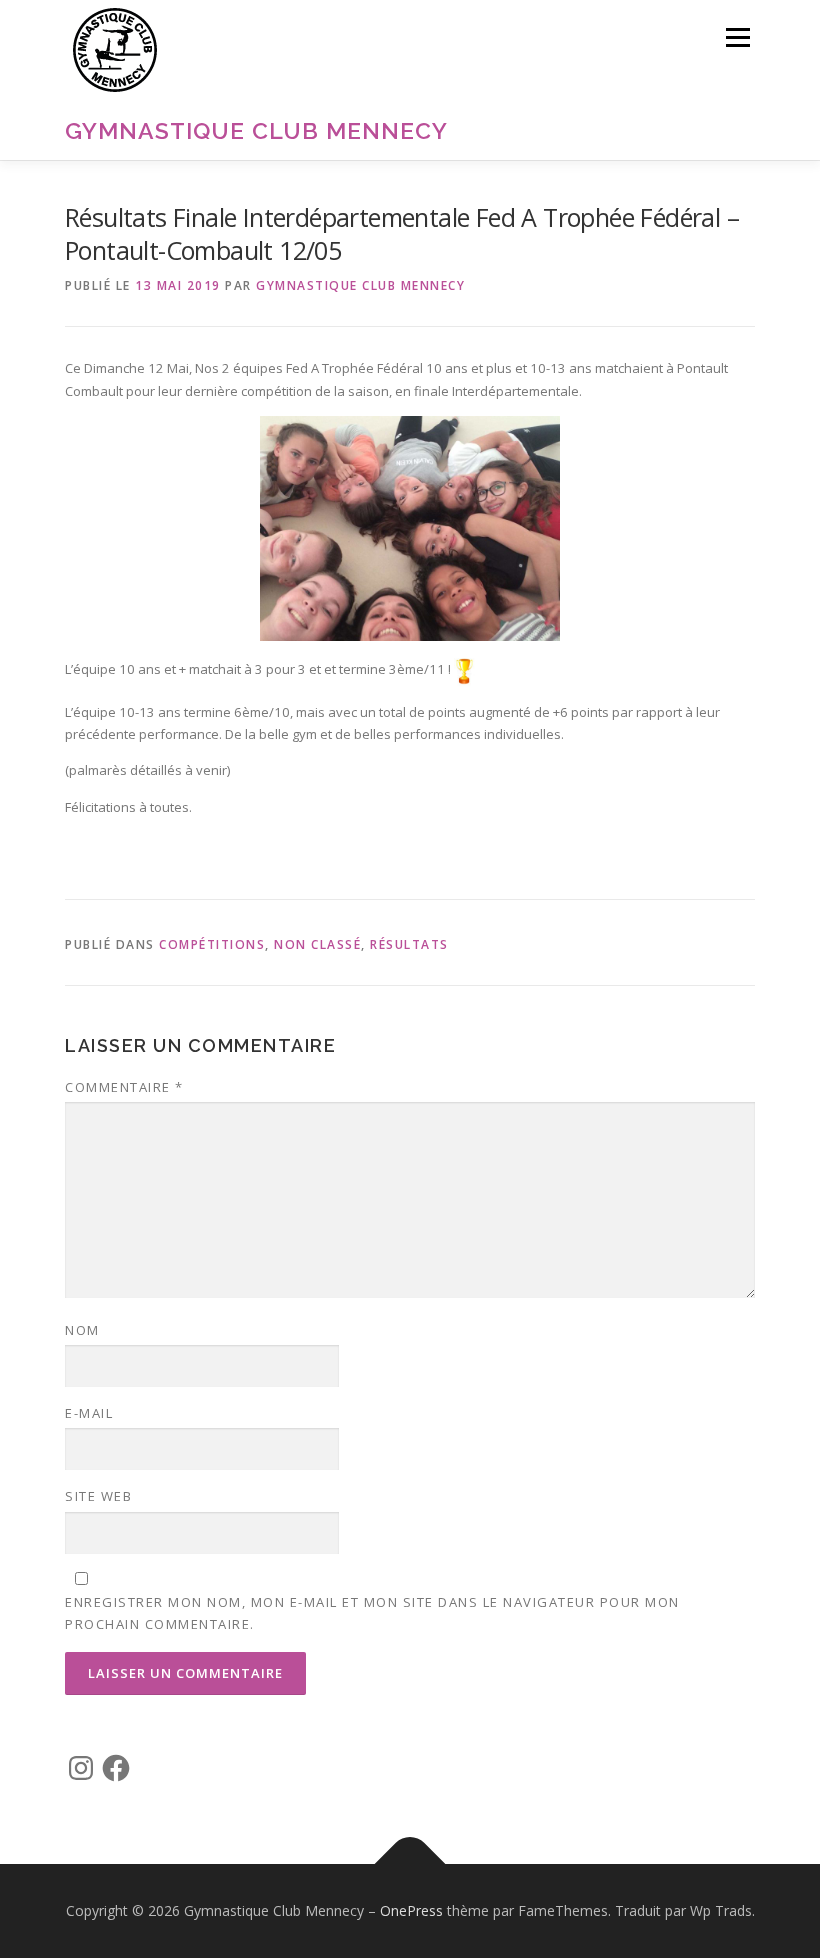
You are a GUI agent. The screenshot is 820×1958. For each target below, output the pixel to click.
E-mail (89, 1413)
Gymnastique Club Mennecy (256, 130)
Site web (98, 1496)
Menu (737, 37)
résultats (409, 944)
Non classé (317, 944)
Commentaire (124, 1087)
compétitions (212, 944)
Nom (82, 1330)
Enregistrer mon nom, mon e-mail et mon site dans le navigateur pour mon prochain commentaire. (372, 1613)
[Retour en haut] (410, 1864)
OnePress (411, 1910)
